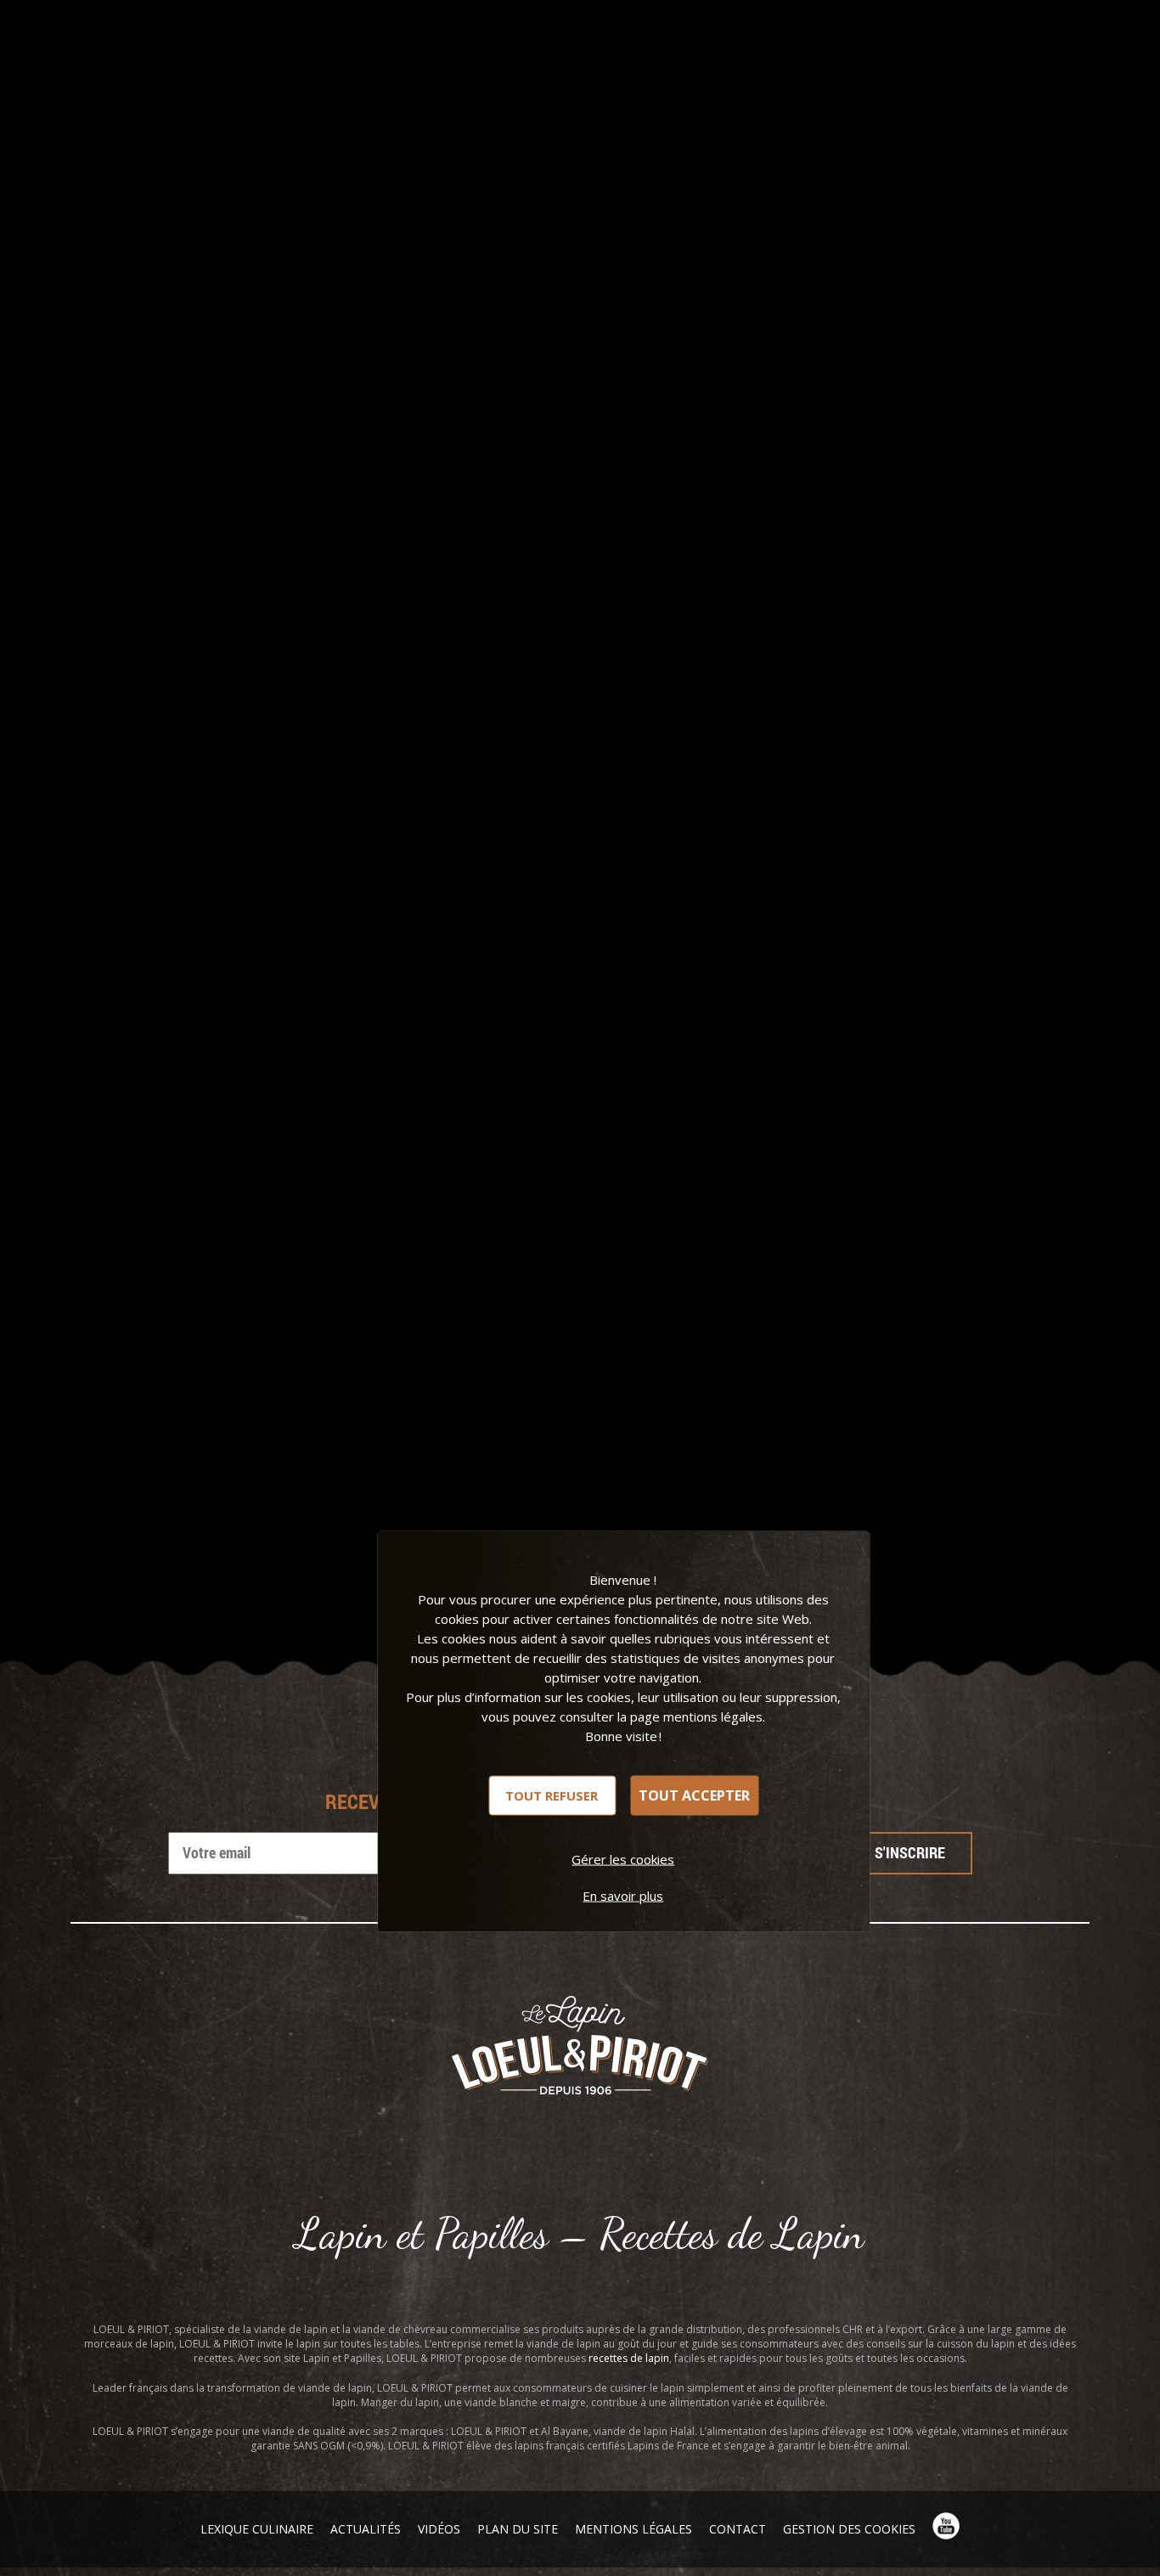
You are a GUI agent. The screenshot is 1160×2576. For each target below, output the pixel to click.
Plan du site (518, 2529)
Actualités (366, 2529)
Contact (738, 2529)
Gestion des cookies (849, 2529)
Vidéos (439, 2529)
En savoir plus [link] (623, 1895)
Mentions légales (633, 2529)
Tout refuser (552, 1795)
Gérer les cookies (623, 1858)
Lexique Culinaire (257, 2529)
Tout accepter (694, 1795)
